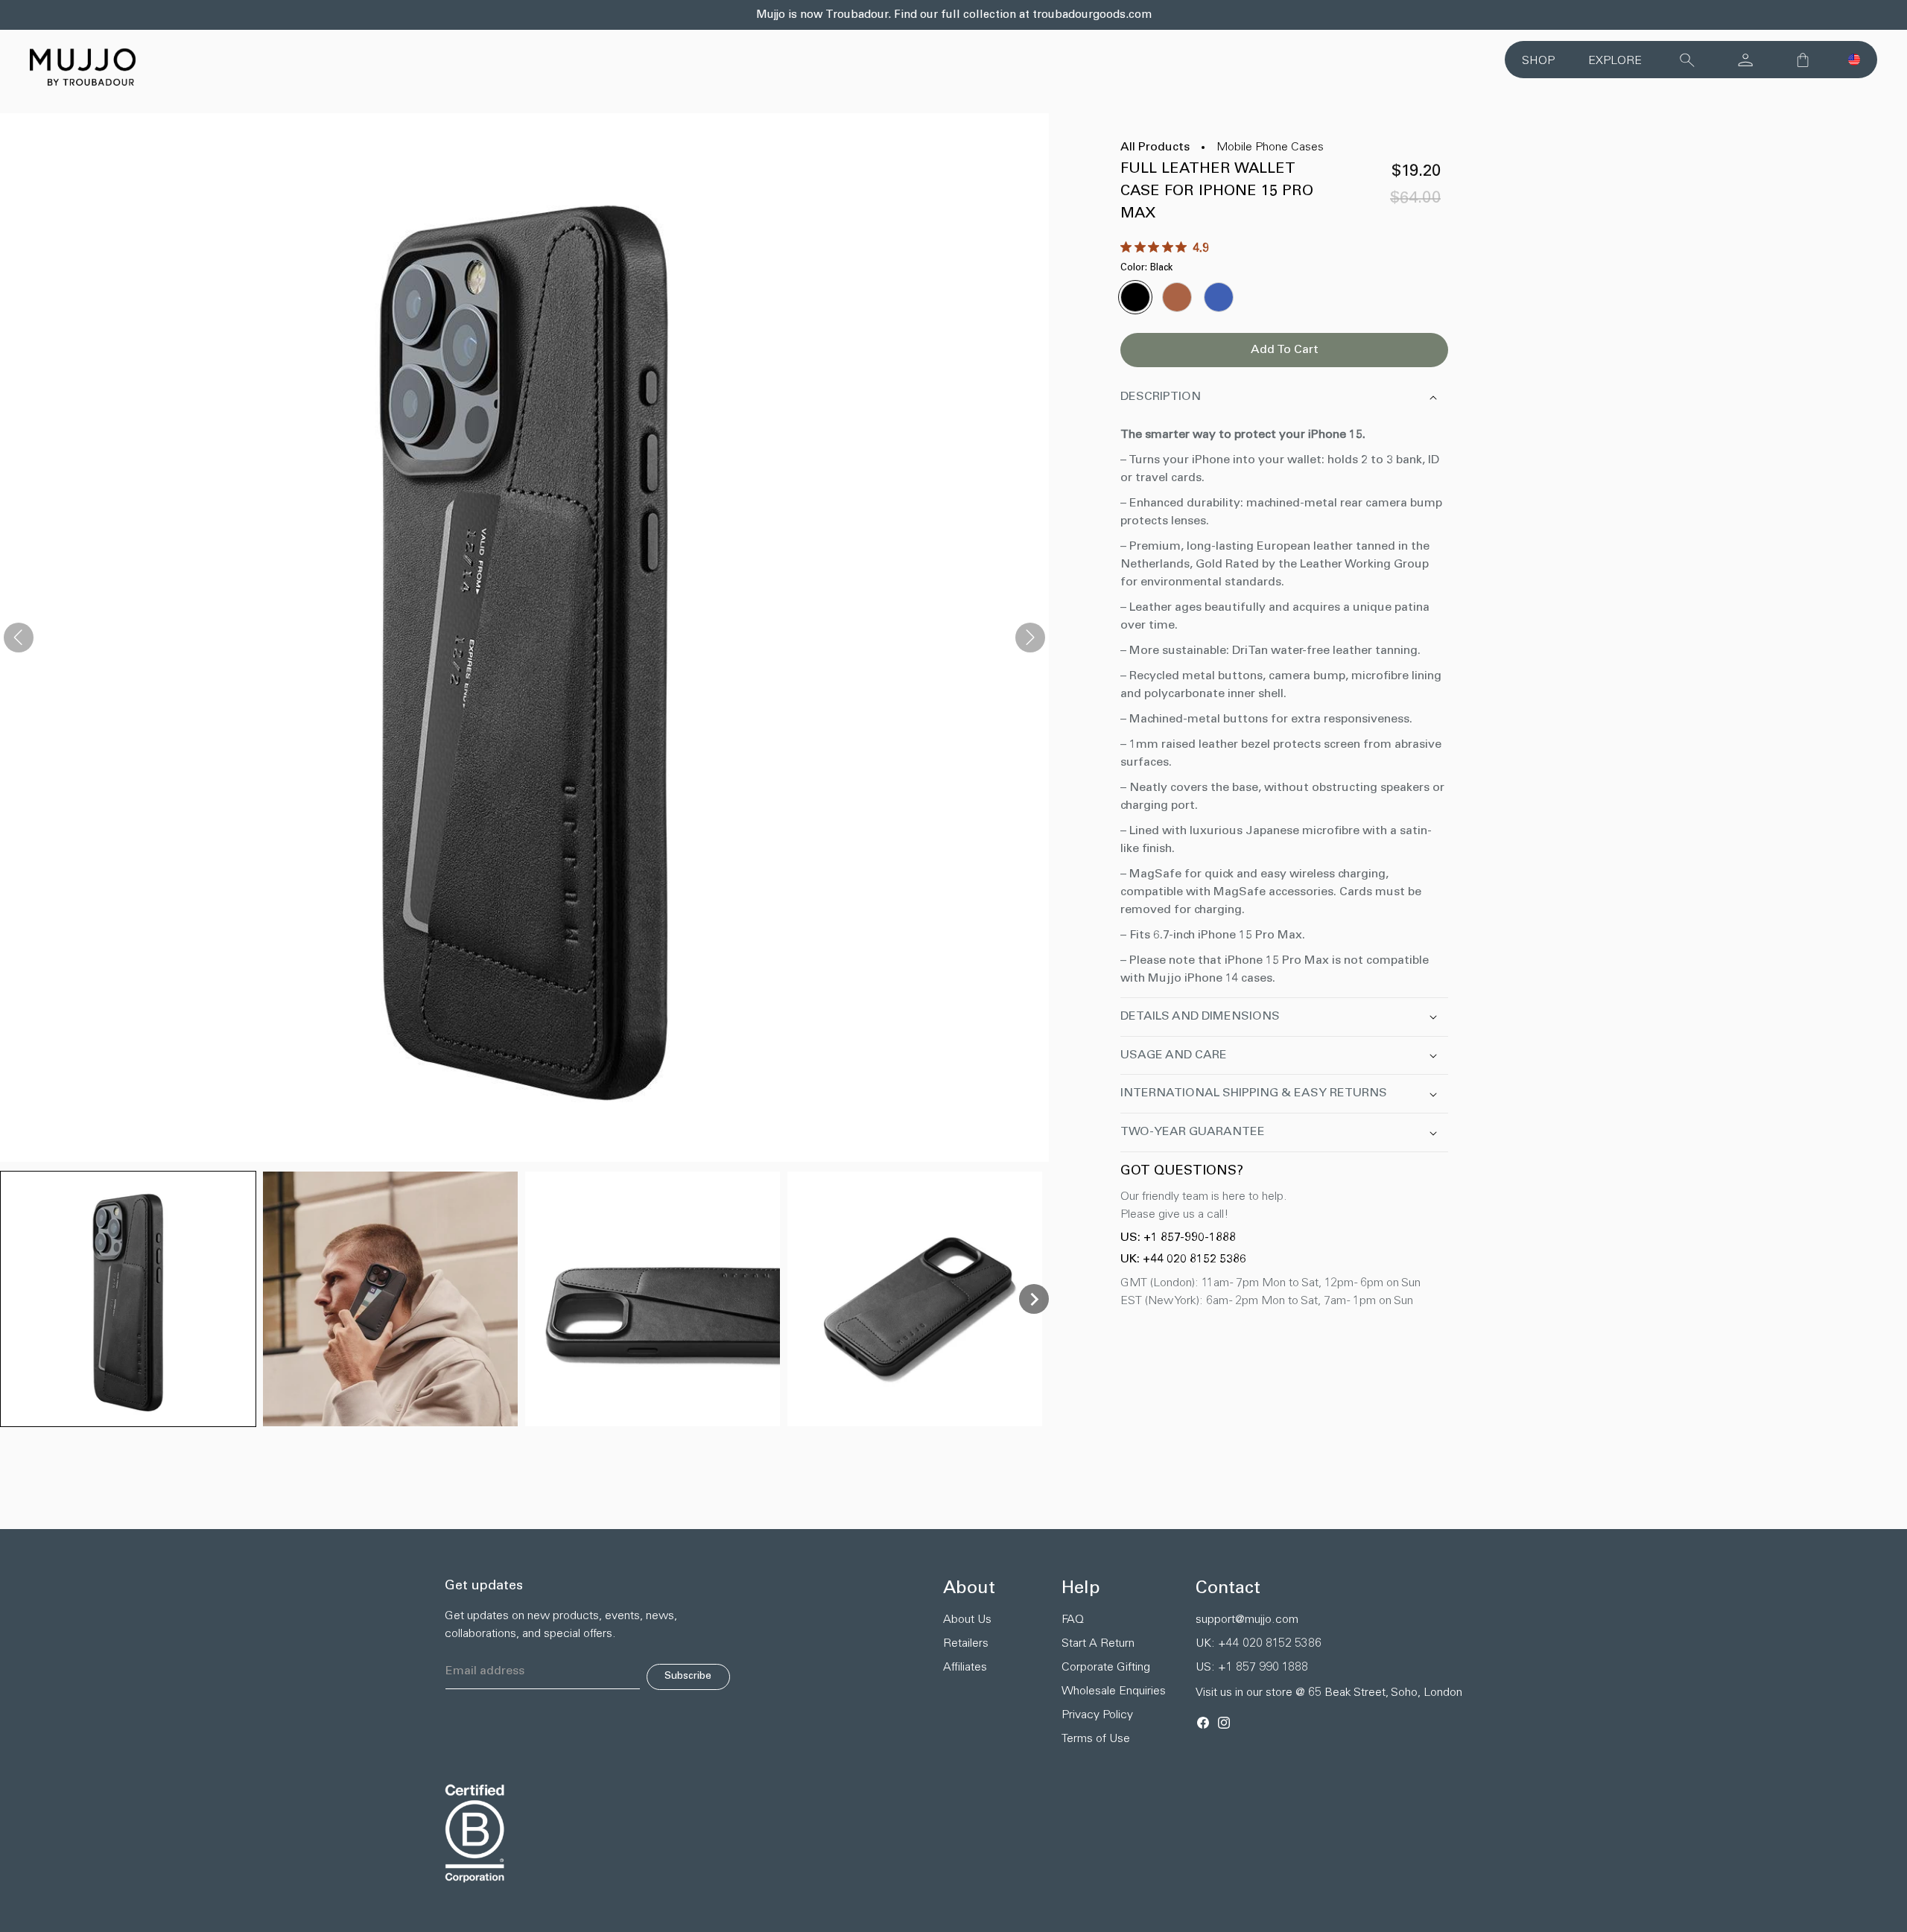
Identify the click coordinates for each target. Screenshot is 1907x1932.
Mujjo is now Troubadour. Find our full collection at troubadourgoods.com (954, 15)
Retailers (966, 1644)
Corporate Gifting (1106, 1668)
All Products (1155, 147)
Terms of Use (1096, 1739)
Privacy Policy (1097, 1715)
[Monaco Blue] (1219, 297)
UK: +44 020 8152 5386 (1183, 1259)
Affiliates (965, 1668)
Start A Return (1098, 1644)
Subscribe (688, 1677)
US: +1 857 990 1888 (1252, 1668)
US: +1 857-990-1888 (1178, 1238)
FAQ (1073, 1620)
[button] (1854, 60)
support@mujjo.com (1247, 1620)
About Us (967, 1620)
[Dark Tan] (1177, 297)
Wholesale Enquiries (1114, 1691)
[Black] (1135, 297)
